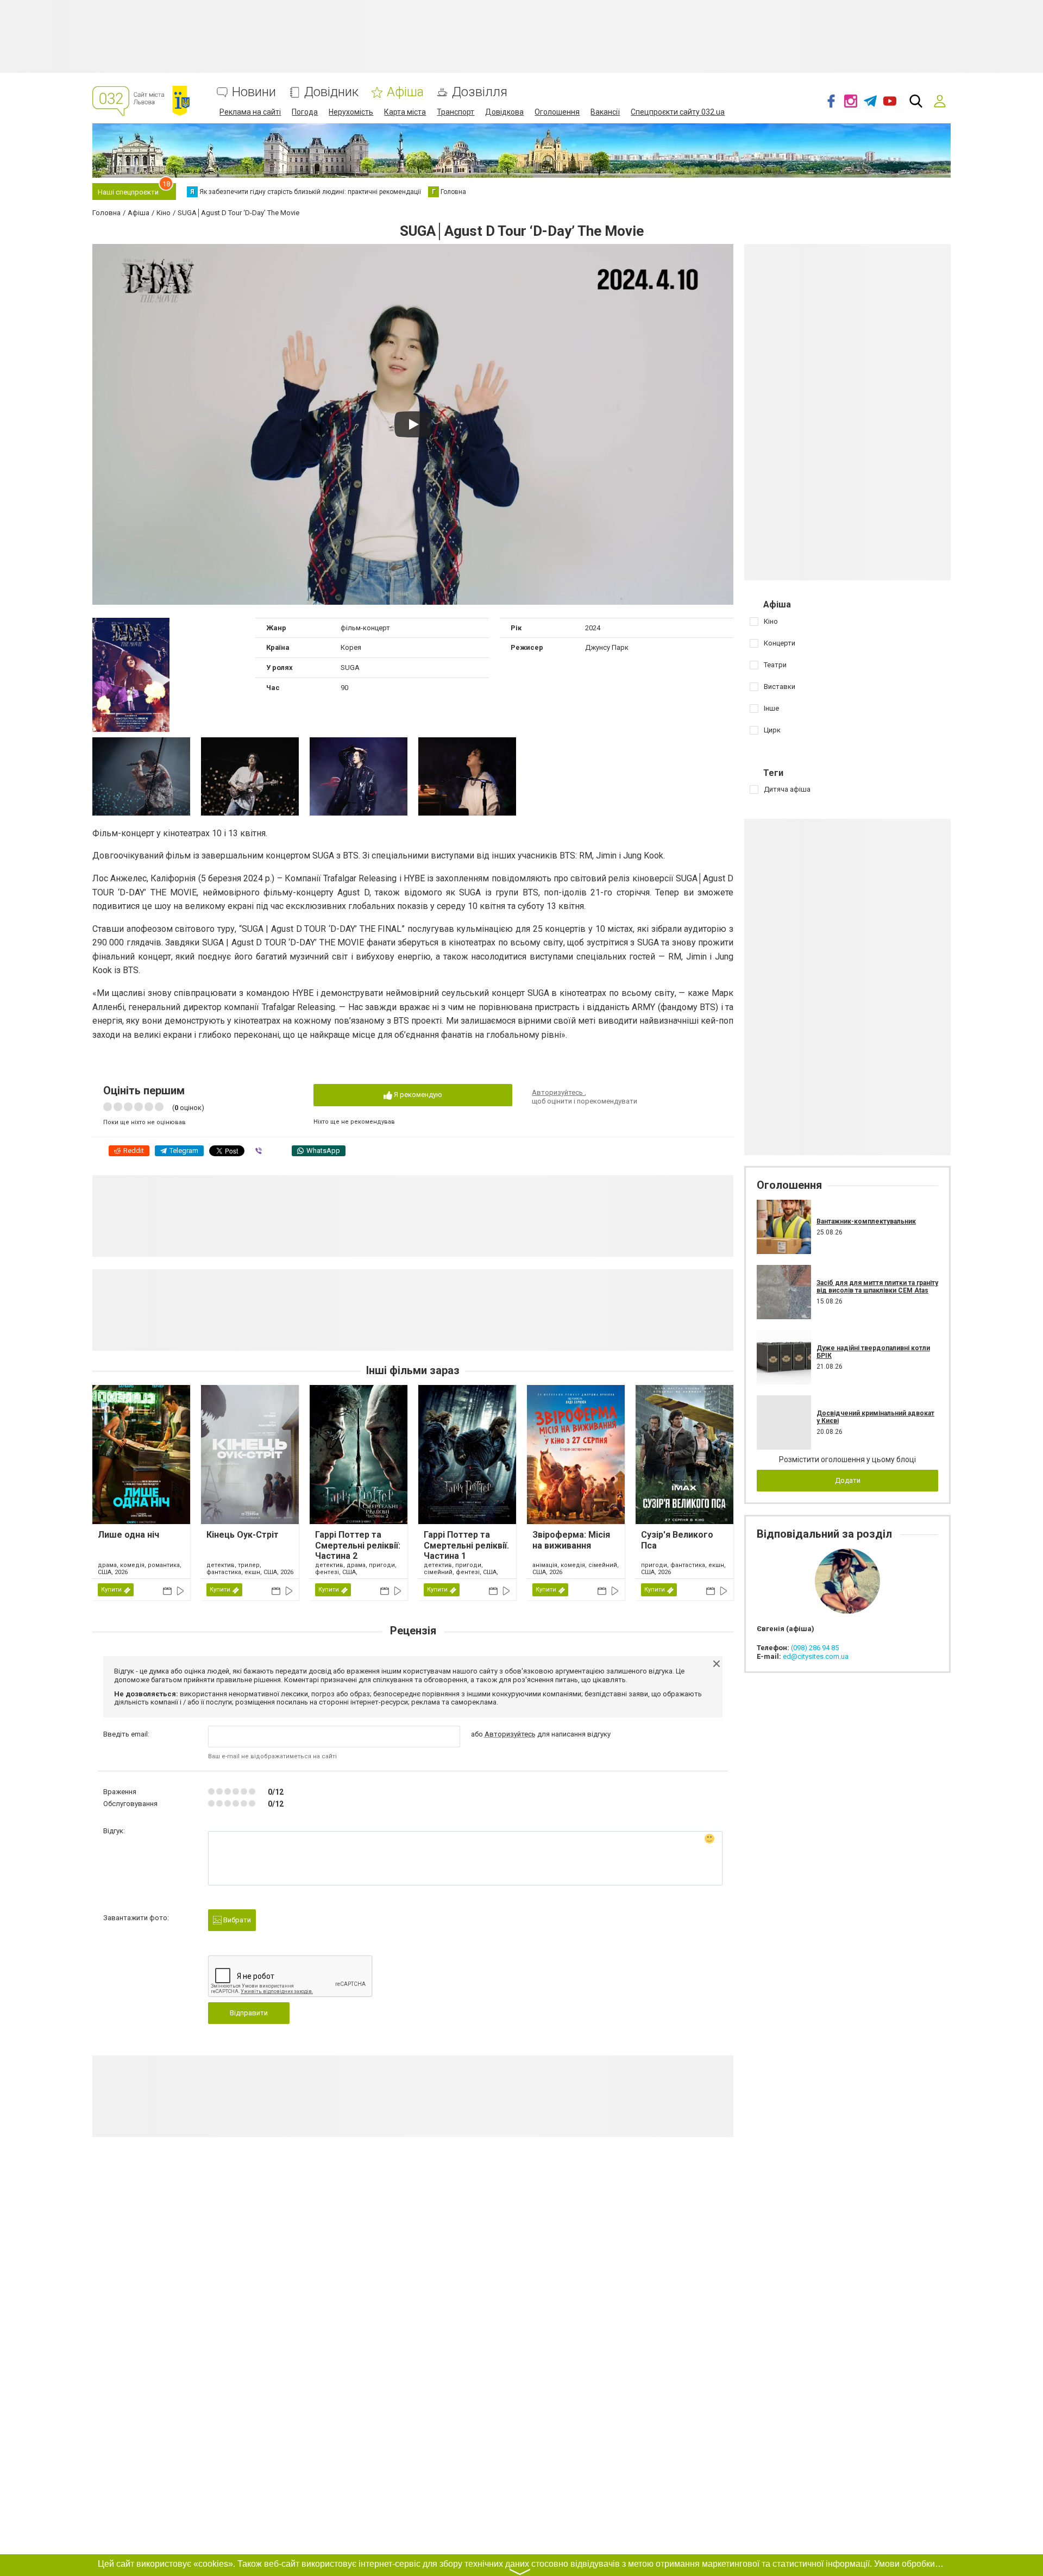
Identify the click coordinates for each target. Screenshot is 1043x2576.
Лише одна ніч (128, 1535)
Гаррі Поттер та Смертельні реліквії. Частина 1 (466, 1545)
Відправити (249, 2013)
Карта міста (405, 112)
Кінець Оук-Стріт (243, 1535)
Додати (848, 1480)
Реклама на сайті (250, 112)
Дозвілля (480, 92)
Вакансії (605, 112)
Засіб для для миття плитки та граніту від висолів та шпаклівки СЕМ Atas (877, 1287)
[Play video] (413, 424)
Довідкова (504, 112)
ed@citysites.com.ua (816, 1656)
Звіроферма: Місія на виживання (571, 1540)
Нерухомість (351, 112)
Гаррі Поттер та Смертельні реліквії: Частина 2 (358, 1545)
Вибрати (236, 1920)
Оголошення (557, 112)
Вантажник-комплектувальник (866, 1221)
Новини (254, 92)
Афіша (405, 92)
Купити (111, 1590)
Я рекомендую (417, 1095)
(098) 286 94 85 (815, 1648)
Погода (305, 112)
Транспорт (455, 112)
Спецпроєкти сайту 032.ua (678, 112)
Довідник (331, 92)
